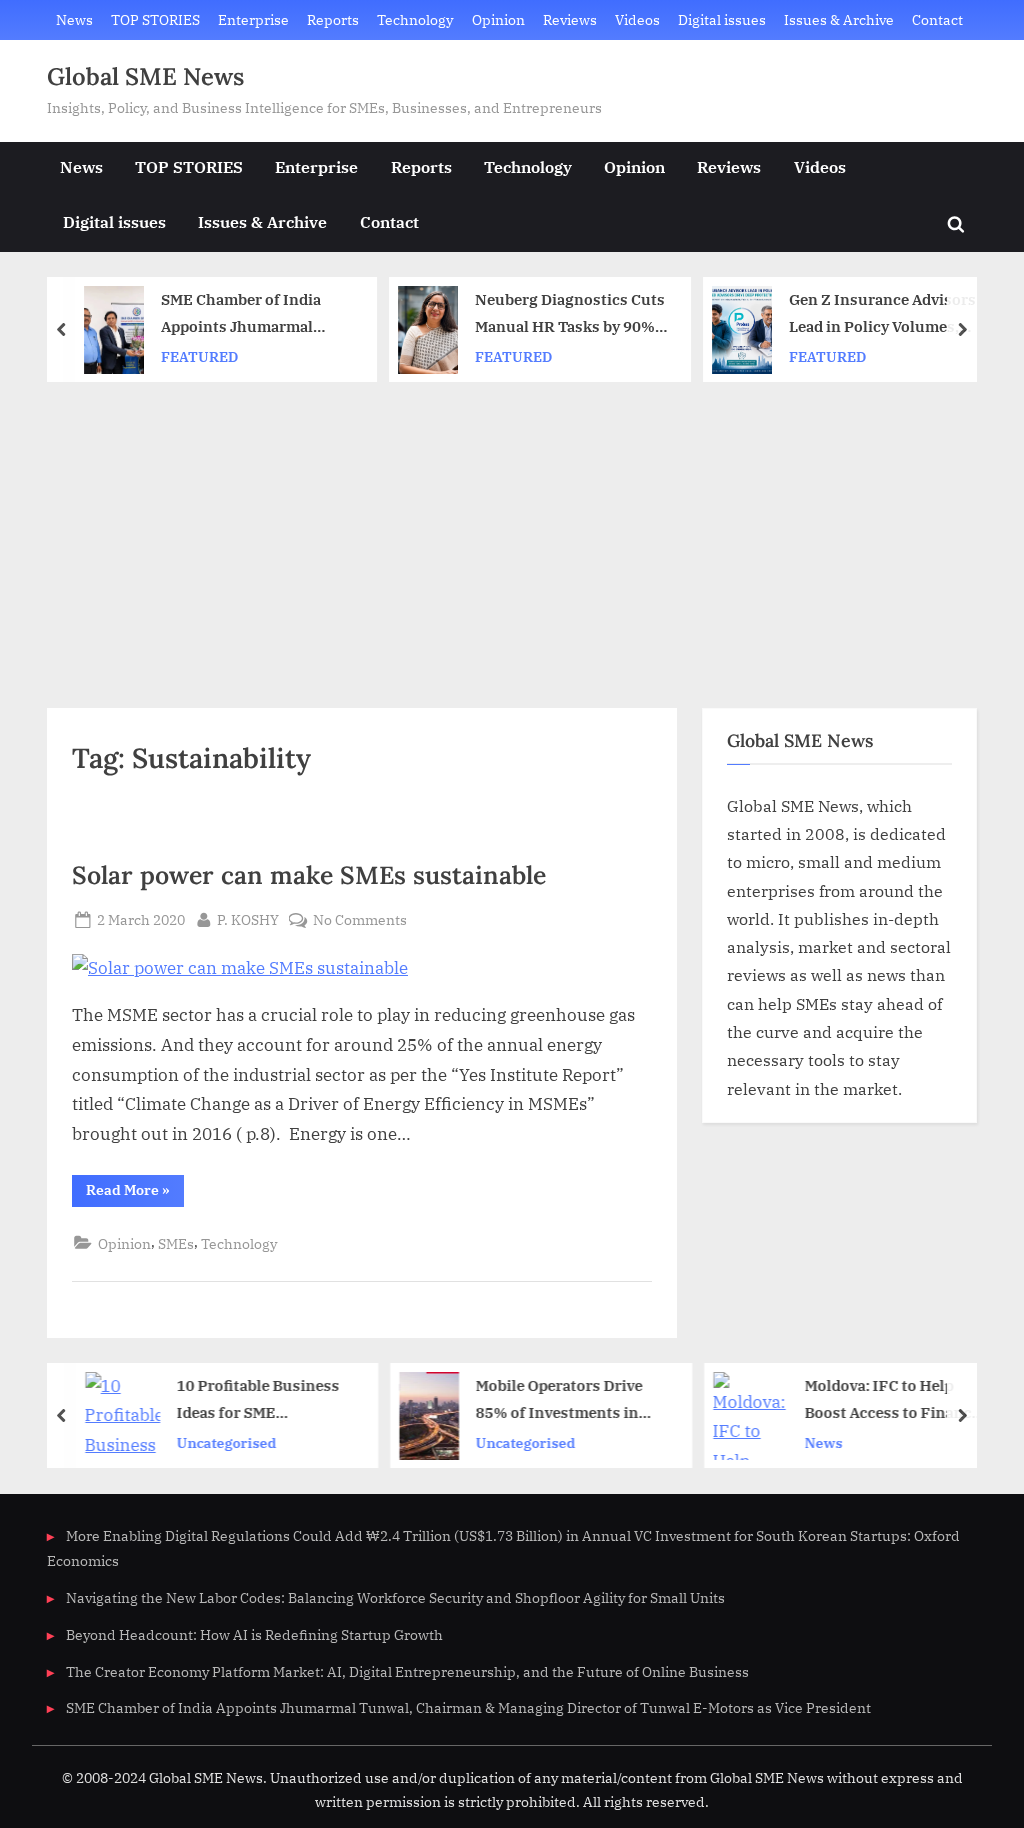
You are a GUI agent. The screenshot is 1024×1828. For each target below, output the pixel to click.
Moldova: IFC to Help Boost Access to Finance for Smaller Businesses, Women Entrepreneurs (888, 1401)
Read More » (135, 1193)
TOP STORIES (155, 19)
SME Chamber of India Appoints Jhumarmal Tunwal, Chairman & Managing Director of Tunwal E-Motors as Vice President (248, 315)
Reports (333, 19)
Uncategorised (223, 1442)
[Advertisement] (512, 532)
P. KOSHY (248, 919)
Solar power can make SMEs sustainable (309, 875)
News (74, 19)
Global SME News (145, 76)
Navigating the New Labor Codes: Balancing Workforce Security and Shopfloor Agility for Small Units (395, 1597)
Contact (937, 19)
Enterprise (253, 19)
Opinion (498, 19)
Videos (637, 19)
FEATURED (196, 356)
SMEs (176, 1243)
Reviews (570, 19)
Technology (415, 19)
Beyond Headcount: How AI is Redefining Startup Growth (254, 1634)
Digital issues (722, 19)
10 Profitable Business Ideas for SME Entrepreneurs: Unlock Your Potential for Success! (256, 1401)
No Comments (360, 920)
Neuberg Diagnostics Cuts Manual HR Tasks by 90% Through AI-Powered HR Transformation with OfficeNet (567, 315)
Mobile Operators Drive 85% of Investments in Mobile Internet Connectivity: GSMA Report (555, 1401)
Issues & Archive (839, 19)
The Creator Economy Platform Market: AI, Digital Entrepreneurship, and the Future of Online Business (407, 1671)
